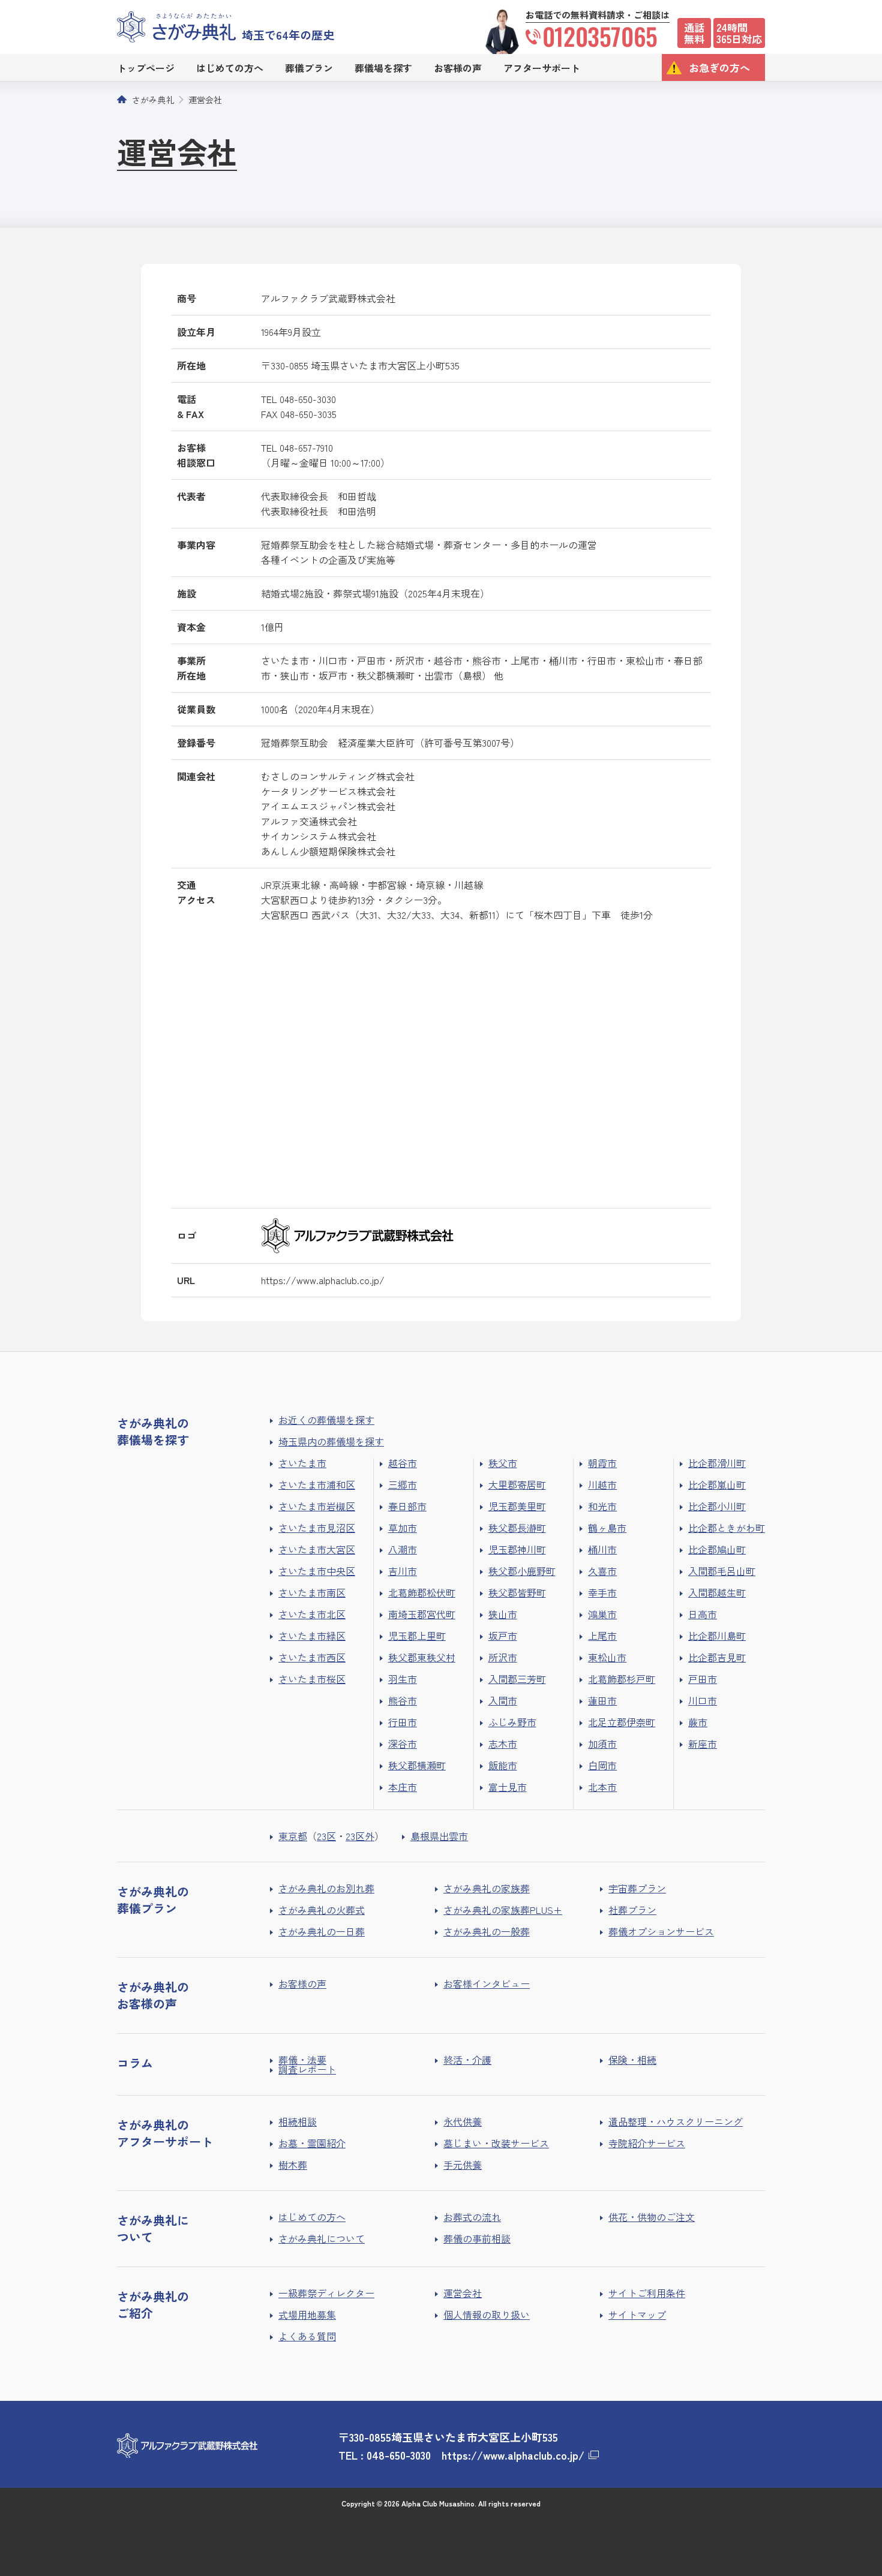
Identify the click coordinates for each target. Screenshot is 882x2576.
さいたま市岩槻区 (317, 1506)
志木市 (503, 1744)
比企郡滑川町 (717, 1463)
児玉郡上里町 (417, 1636)
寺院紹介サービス (647, 2143)
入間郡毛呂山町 (722, 1571)
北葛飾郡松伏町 (422, 1592)
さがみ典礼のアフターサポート (165, 2133)
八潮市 (403, 1549)
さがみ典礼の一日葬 (322, 1931)
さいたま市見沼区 (317, 1528)
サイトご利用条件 (647, 2293)
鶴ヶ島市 (607, 1528)
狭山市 (503, 1614)
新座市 (703, 1744)
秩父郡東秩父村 (422, 1657)
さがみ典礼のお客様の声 (153, 1995)
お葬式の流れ (472, 2217)
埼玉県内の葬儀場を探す (331, 1441)
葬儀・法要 (302, 2060)
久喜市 (602, 1571)
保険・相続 (632, 2060)
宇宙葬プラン (637, 1888)
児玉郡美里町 (517, 1506)
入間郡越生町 (717, 1592)
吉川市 (403, 1571)
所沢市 (503, 1657)
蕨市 (698, 1722)
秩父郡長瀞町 (517, 1528)
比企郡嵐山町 (717, 1484)
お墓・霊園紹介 (312, 2143)
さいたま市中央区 (317, 1571)
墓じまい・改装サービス (496, 2143)
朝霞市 (602, 1463)
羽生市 (403, 1679)
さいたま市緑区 (312, 1636)
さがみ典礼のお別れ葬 (326, 1888)
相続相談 (298, 2121)
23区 (326, 1836)
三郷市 (403, 1484)
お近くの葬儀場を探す (326, 1420)
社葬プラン (632, 1910)
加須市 (602, 1744)
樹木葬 (293, 2165)
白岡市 (602, 1765)
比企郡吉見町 (717, 1657)
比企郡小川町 (717, 1506)
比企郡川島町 (717, 1636)
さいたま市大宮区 (317, 1549)
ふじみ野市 (512, 1722)
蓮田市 (602, 1700)
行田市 (403, 1722)
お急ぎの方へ (719, 67)
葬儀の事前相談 (477, 2238)
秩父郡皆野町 (517, 1592)
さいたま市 (302, 1463)
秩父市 (503, 1463)
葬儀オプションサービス (661, 1931)
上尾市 (602, 1636)
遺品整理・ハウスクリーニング (676, 2121)
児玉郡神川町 (517, 1549)
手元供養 (463, 2165)
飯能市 (503, 1765)
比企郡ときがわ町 (727, 1528)
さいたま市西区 (312, 1657)
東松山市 (607, 1657)
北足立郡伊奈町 (622, 1722)
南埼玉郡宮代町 (422, 1614)
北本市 (602, 1787)
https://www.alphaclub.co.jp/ (323, 1280)
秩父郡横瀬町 (417, 1765)
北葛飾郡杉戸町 (622, 1679)
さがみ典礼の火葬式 (322, 1910)
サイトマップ (637, 2315)
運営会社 (205, 100)
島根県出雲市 (439, 1836)
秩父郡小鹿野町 (522, 1571)
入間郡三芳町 (517, 1679)
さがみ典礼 (153, 100)
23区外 (360, 1836)
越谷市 (403, 1463)
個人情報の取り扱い (487, 2315)
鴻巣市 (602, 1614)
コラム (135, 2063)
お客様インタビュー (487, 1983)
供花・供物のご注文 (652, 2217)
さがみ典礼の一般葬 (487, 1931)
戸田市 (703, 1679)
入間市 (503, 1700)
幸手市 (602, 1592)
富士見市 (508, 1787)
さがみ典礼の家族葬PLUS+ (503, 1910)
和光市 (602, 1506)
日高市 (703, 1614)
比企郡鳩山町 (717, 1549)
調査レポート (307, 2069)
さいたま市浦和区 (317, 1484)
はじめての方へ (312, 2217)
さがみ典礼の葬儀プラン (153, 1900)
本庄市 (403, 1787)
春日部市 (407, 1506)
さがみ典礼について (322, 2238)
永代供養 (463, 2121)
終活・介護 (467, 2060)
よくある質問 (307, 2336)
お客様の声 (302, 1983)
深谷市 (403, 1744)
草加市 (403, 1528)
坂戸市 (503, 1636)
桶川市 (602, 1549)
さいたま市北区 (312, 1614)
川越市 (602, 1484)
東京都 (293, 1836)
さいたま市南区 (312, 1592)
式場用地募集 (307, 2315)
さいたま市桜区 (312, 1679)
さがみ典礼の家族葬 (487, 1888)
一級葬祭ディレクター (326, 2293)
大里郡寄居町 (517, 1484)
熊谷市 (403, 1700)
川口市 (703, 1700)
